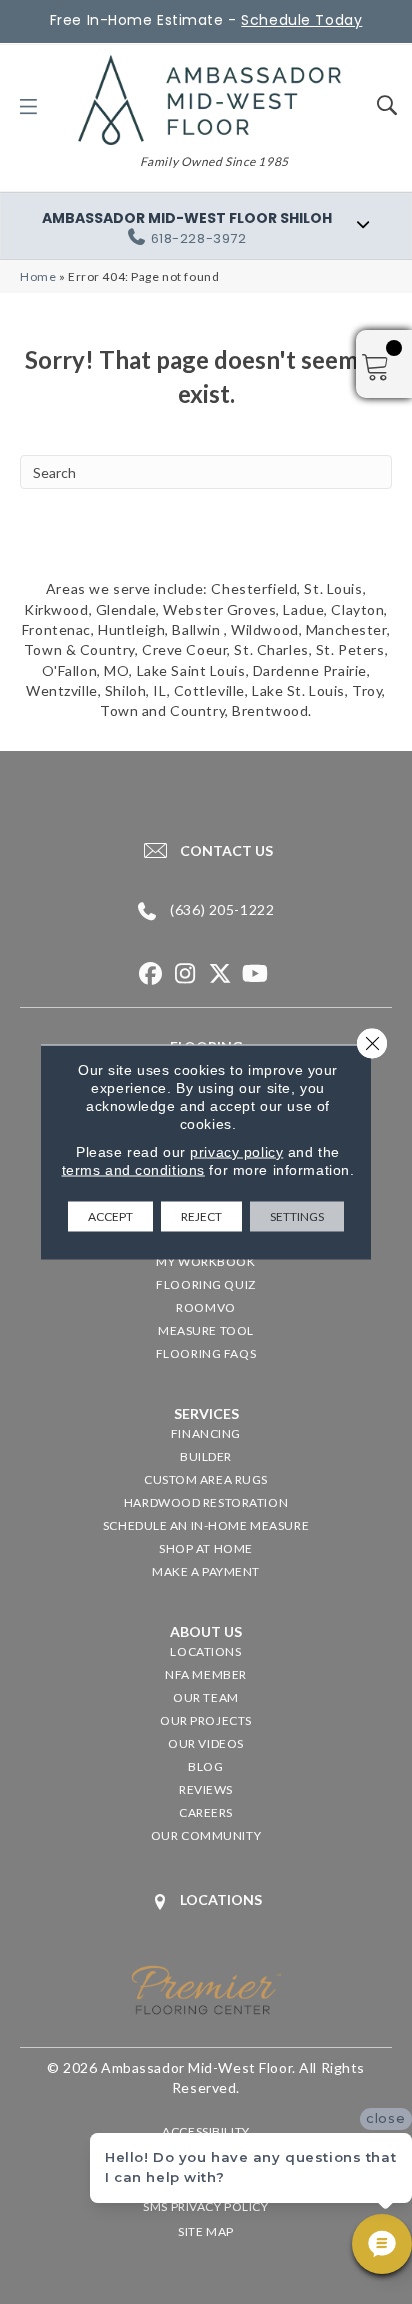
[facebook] (150, 974)
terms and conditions (133, 1170)
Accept (110, 1216)
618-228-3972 (199, 238)
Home (38, 276)
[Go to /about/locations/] (206, 1901)
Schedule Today (301, 20)
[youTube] (255, 974)
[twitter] (220, 974)
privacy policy (236, 1152)
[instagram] (185, 974)
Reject (201, 1216)
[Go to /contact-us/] (206, 850)
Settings (297, 1216)
